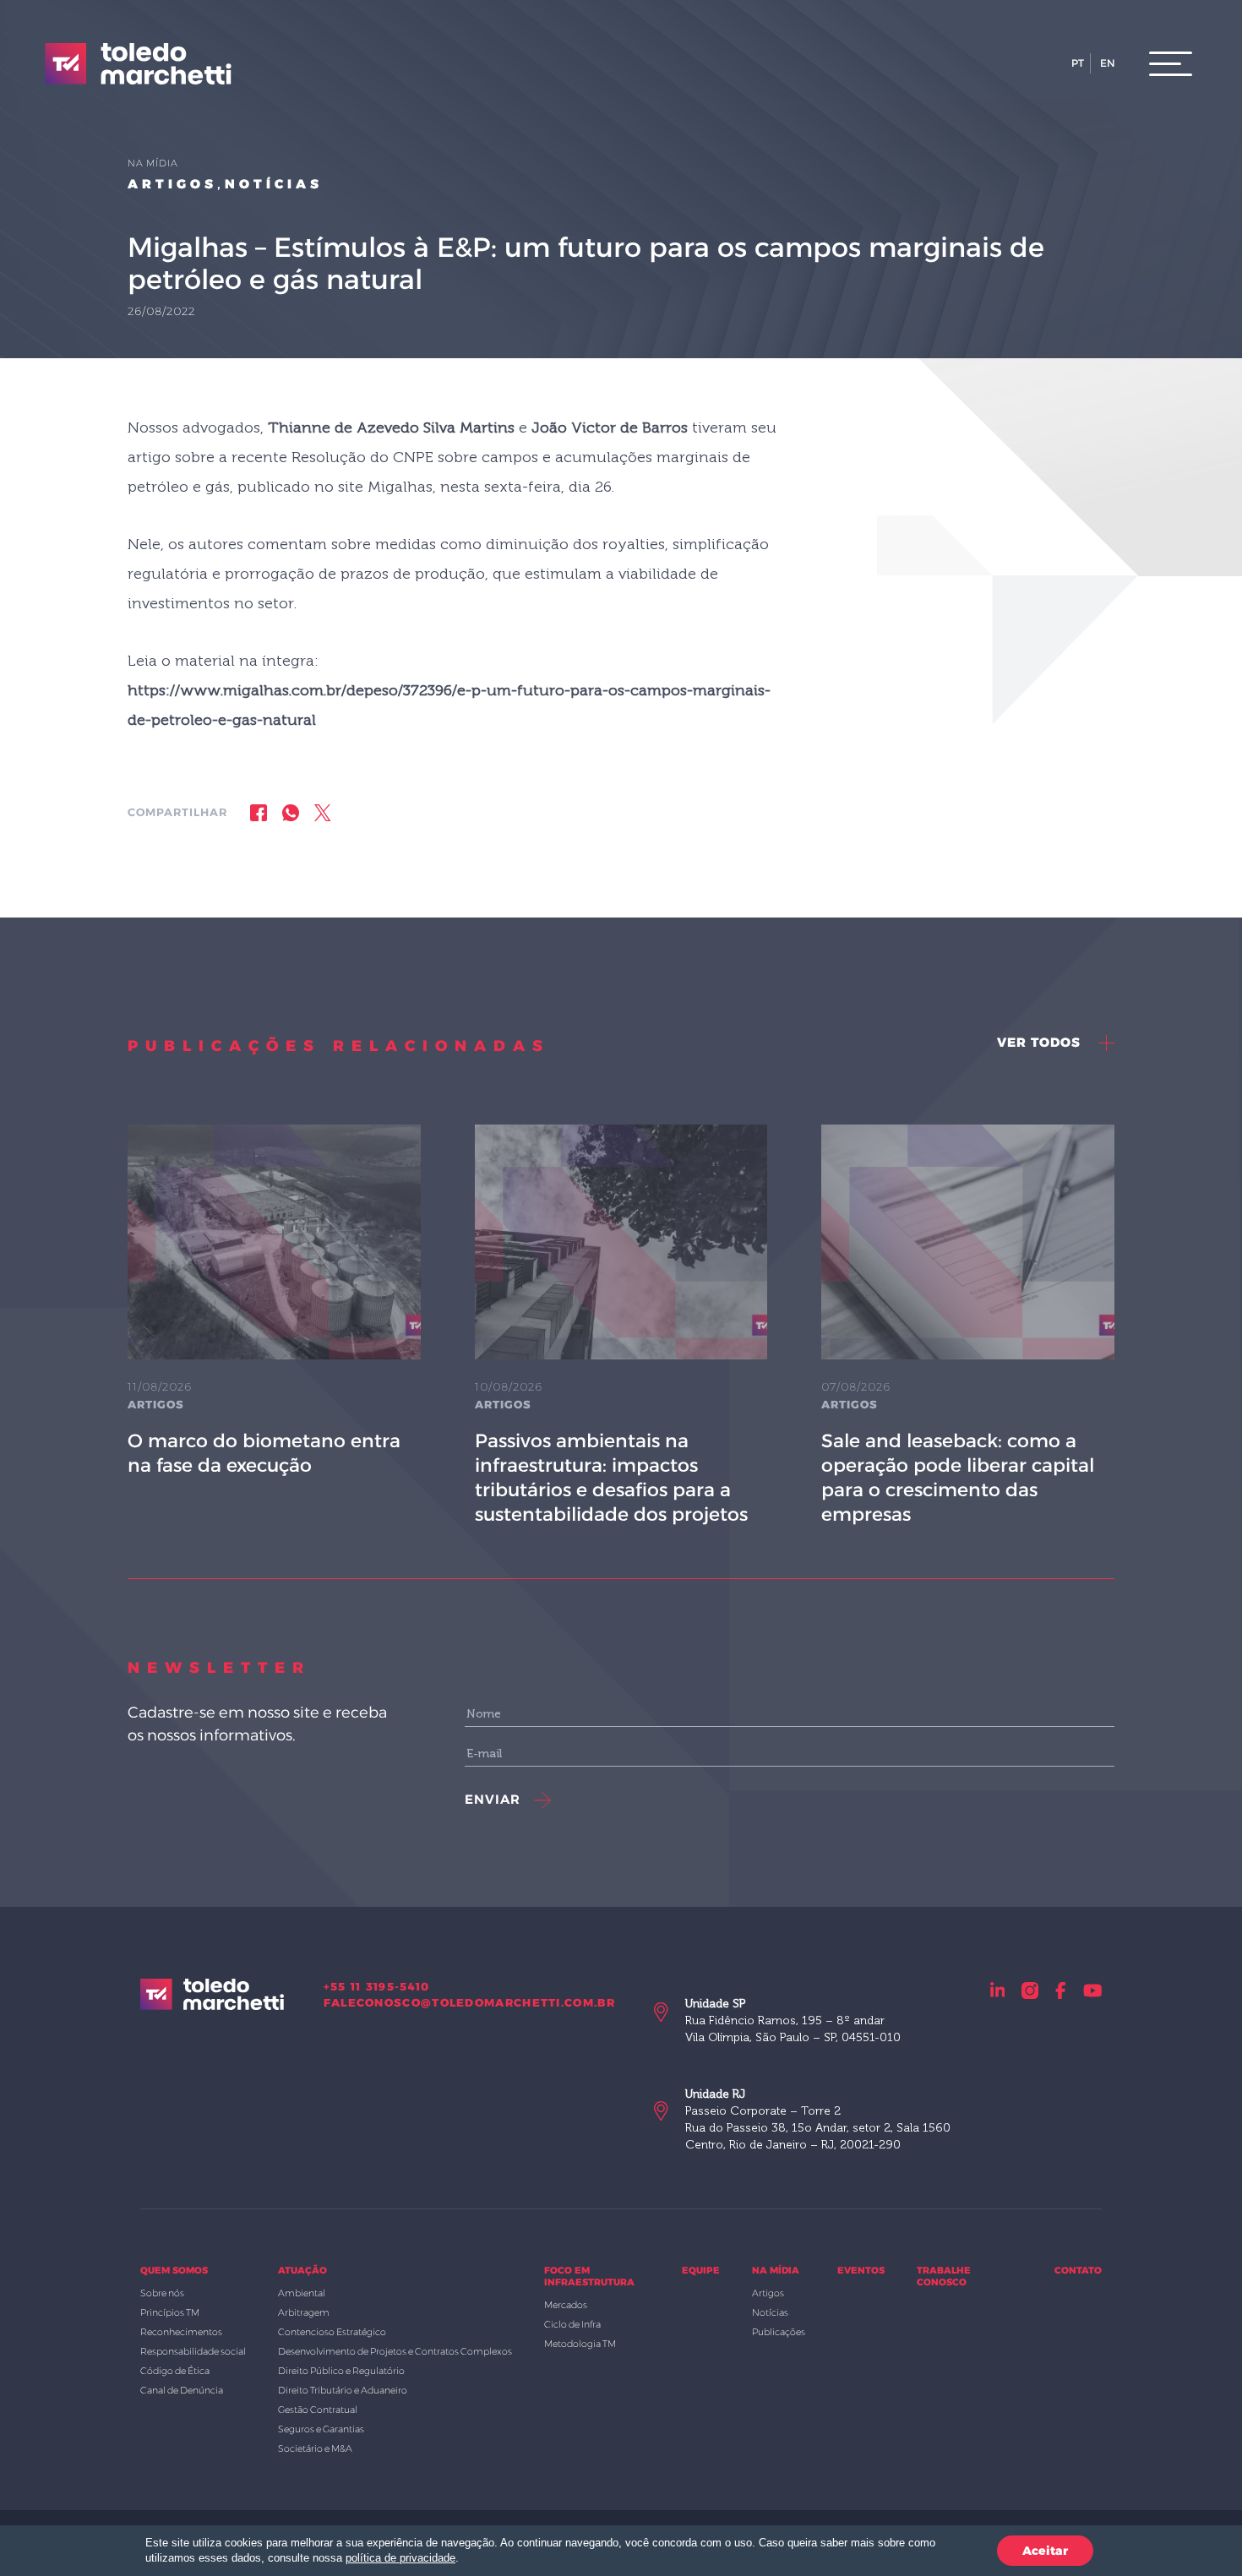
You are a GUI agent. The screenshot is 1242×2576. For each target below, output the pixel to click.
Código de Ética (175, 2371)
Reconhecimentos (181, 2332)
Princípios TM (170, 2312)
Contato (1078, 2270)
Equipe (701, 2270)
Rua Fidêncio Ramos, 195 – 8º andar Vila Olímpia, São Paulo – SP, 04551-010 (793, 2020)
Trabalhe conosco (944, 2276)
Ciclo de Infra (572, 2324)
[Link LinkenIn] (998, 1990)
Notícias (274, 184)
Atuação (302, 2270)
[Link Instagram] (1030, 1990)
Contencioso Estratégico (332, 2332)
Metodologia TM (580, 2344)
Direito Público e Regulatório (341, 2371)
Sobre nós (162, 2293)
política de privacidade (400, 2558)
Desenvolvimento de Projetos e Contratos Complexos (395, 2351)
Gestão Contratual (318, 2410)
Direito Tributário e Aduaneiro (343, 2390)
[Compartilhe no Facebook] (259, 812)
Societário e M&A (315, 2448)
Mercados (566, 2305)
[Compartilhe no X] (323, 812)
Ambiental (302, 2293)
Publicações (779, 2332)
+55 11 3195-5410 (377, 1986)
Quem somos (174, 2270)
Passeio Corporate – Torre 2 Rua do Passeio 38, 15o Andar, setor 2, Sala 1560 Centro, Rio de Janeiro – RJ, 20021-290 (818, 2119)
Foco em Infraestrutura (589, 2276)
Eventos (861, 2270)
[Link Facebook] (1061, 1990)
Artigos (172, 184)
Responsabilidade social (193, 2351)
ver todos (1041, 1042)
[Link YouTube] (1093, 1990)
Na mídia (776, 2270)
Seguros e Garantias (321, 2429)
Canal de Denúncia (182, 2390)
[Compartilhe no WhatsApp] (291, 812)
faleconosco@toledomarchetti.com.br (469, 2002)
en (1108, 63)
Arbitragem (304, 2312)
